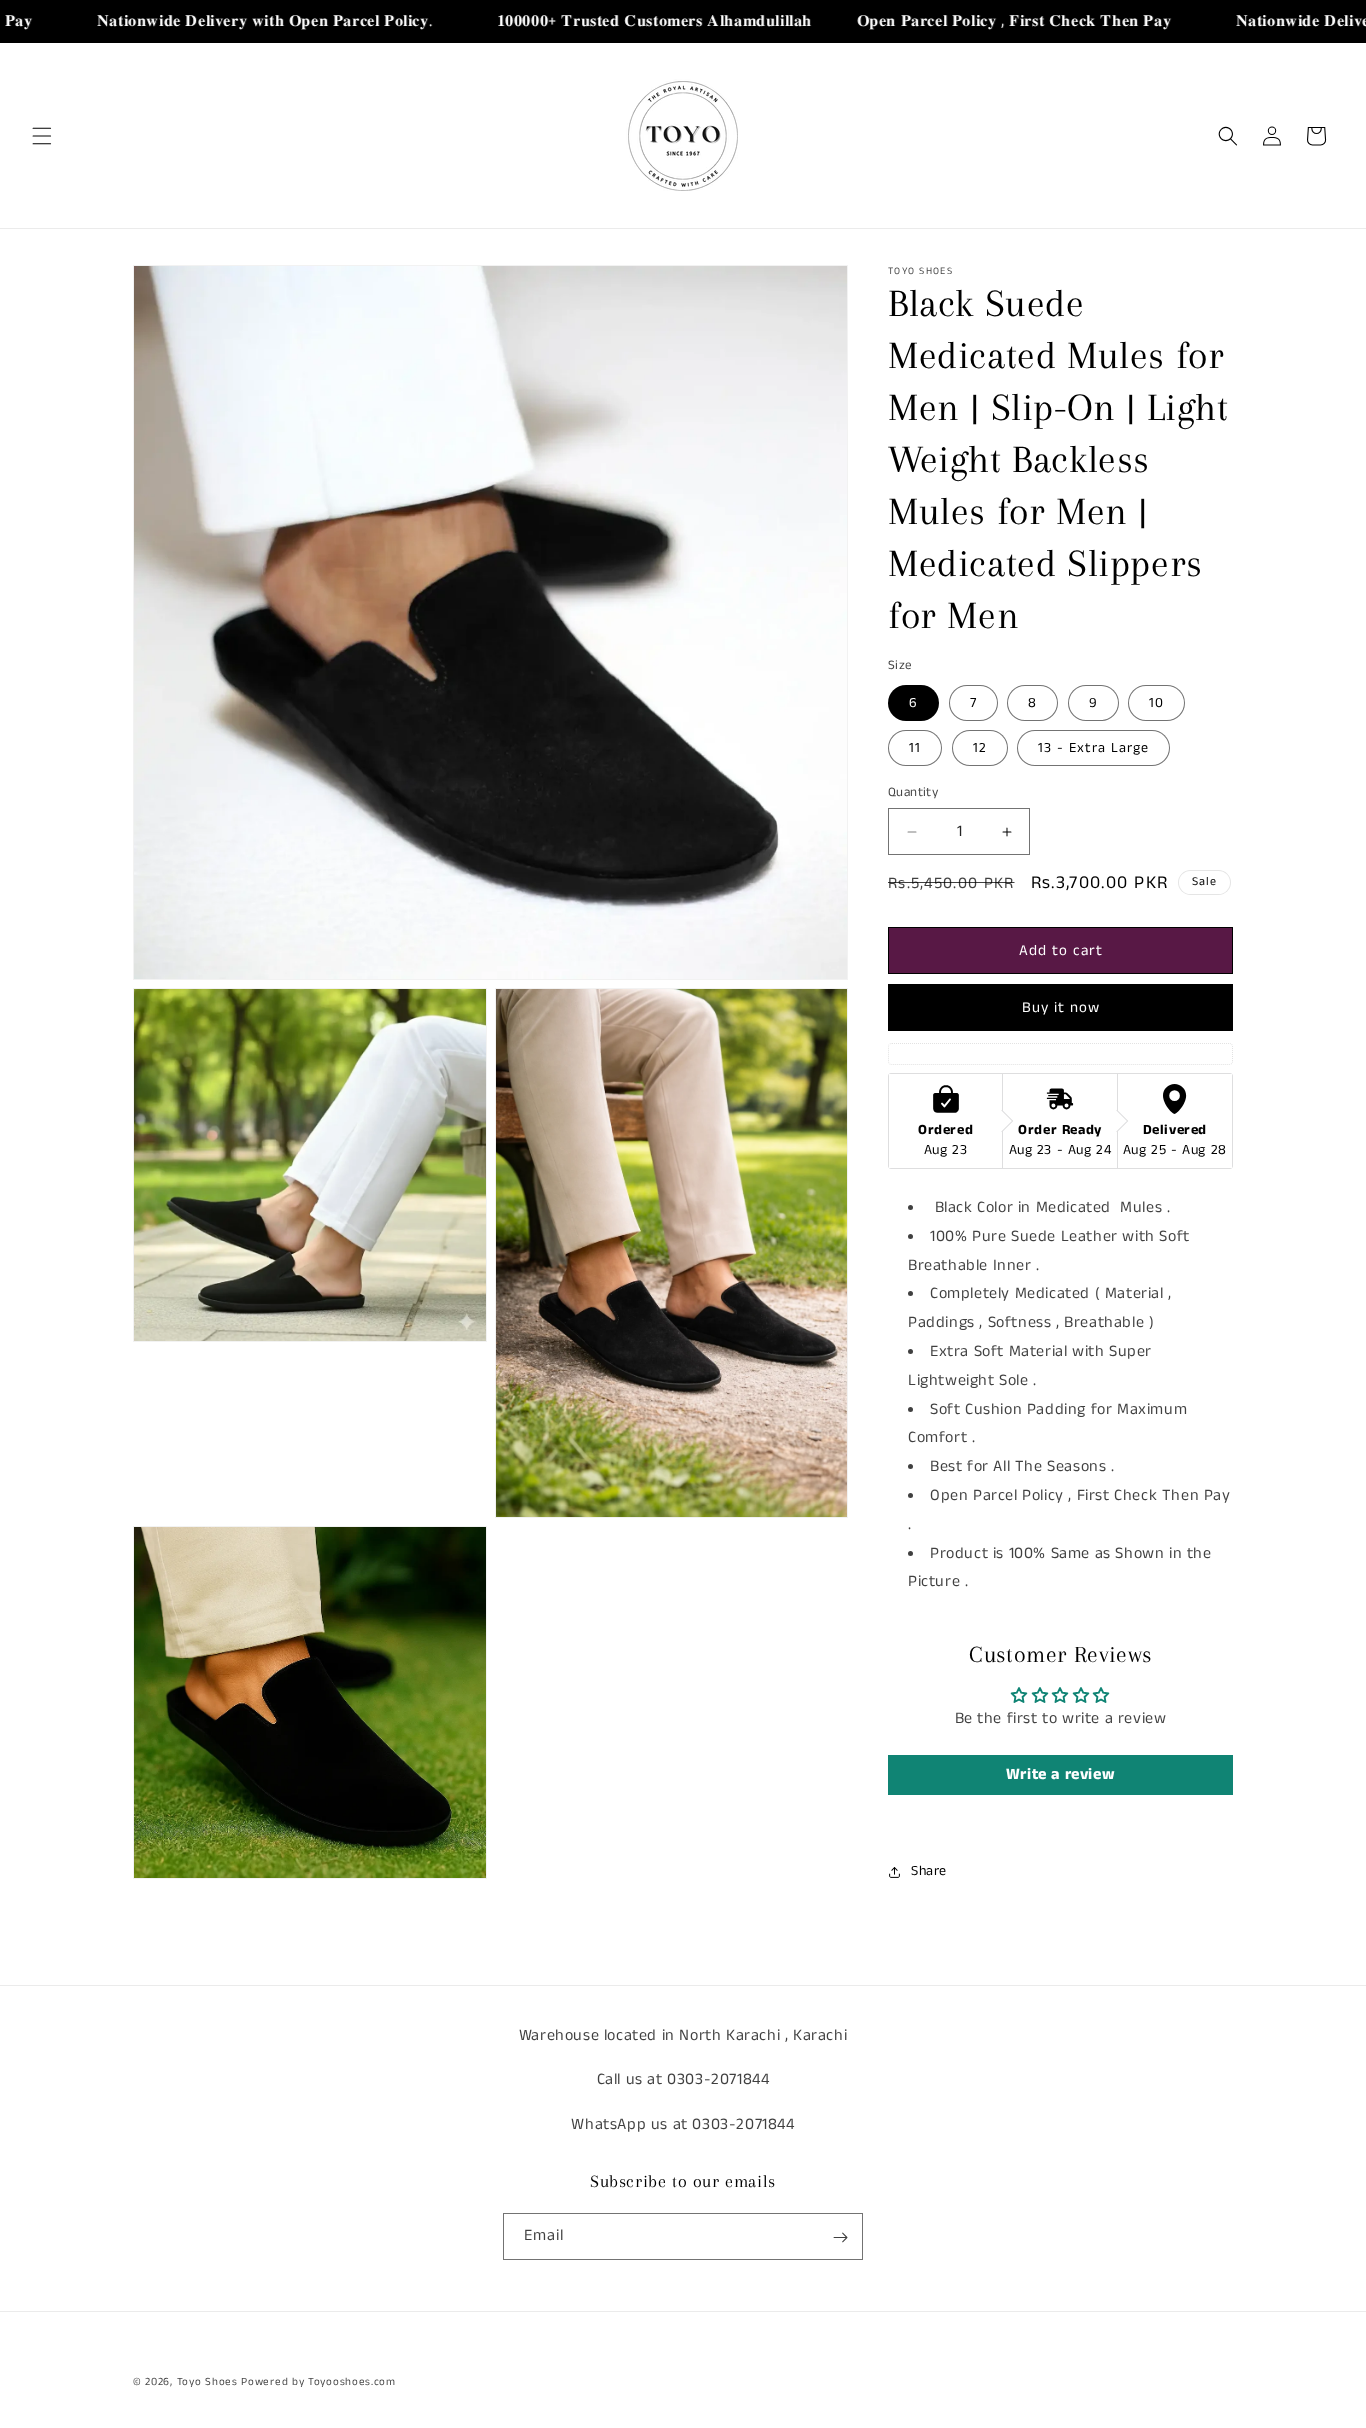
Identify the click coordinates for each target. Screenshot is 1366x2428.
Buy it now (1061, 1007)
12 (980, 748)
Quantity (913, 792)
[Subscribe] (840, 2237)
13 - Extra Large (1093, 748)
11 (915, 748)
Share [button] (929, 1871)
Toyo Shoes (207, 2382)
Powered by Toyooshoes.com (318, 2382)
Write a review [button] (1060, 1774)
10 (1156, 703)
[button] (42, 136)
